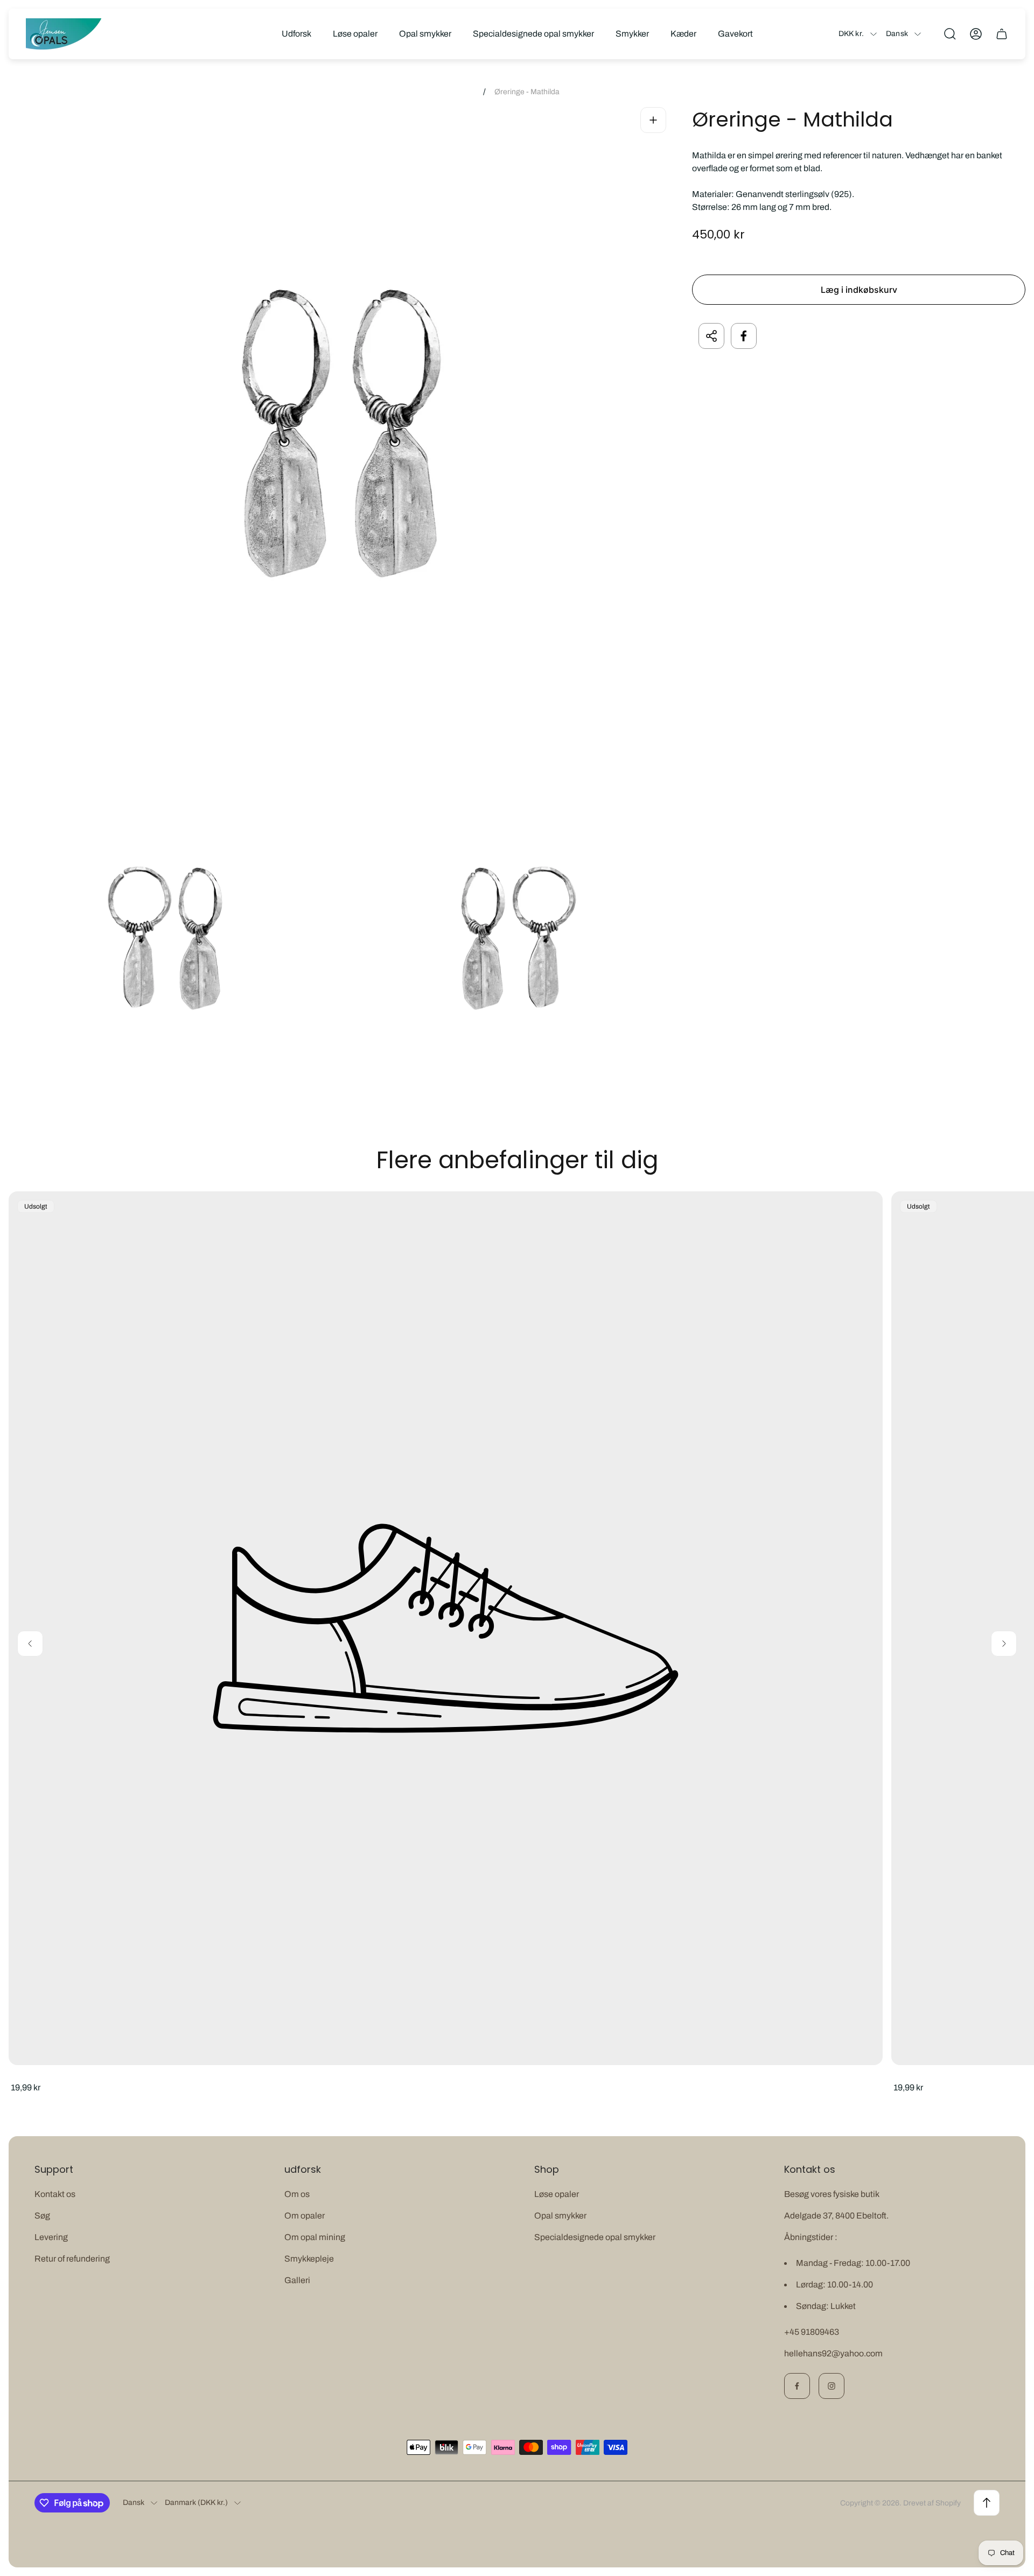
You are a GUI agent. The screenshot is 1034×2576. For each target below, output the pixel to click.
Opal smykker (560, 2216)
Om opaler (305, 2216)
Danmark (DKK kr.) (196, 2503)
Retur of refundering (72, 2259)
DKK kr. (851, 34)
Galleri (297, 2280)
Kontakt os (55, 2194)
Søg (42, 2216)
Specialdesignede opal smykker (595, 2237)
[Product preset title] (446, 1628)
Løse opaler (557, 2194)
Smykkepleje (309, 2259)
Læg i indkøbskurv (859, 290)
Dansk (897, 34)
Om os (297, 2194)
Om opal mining (315, 2237)
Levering (51, 2237)
